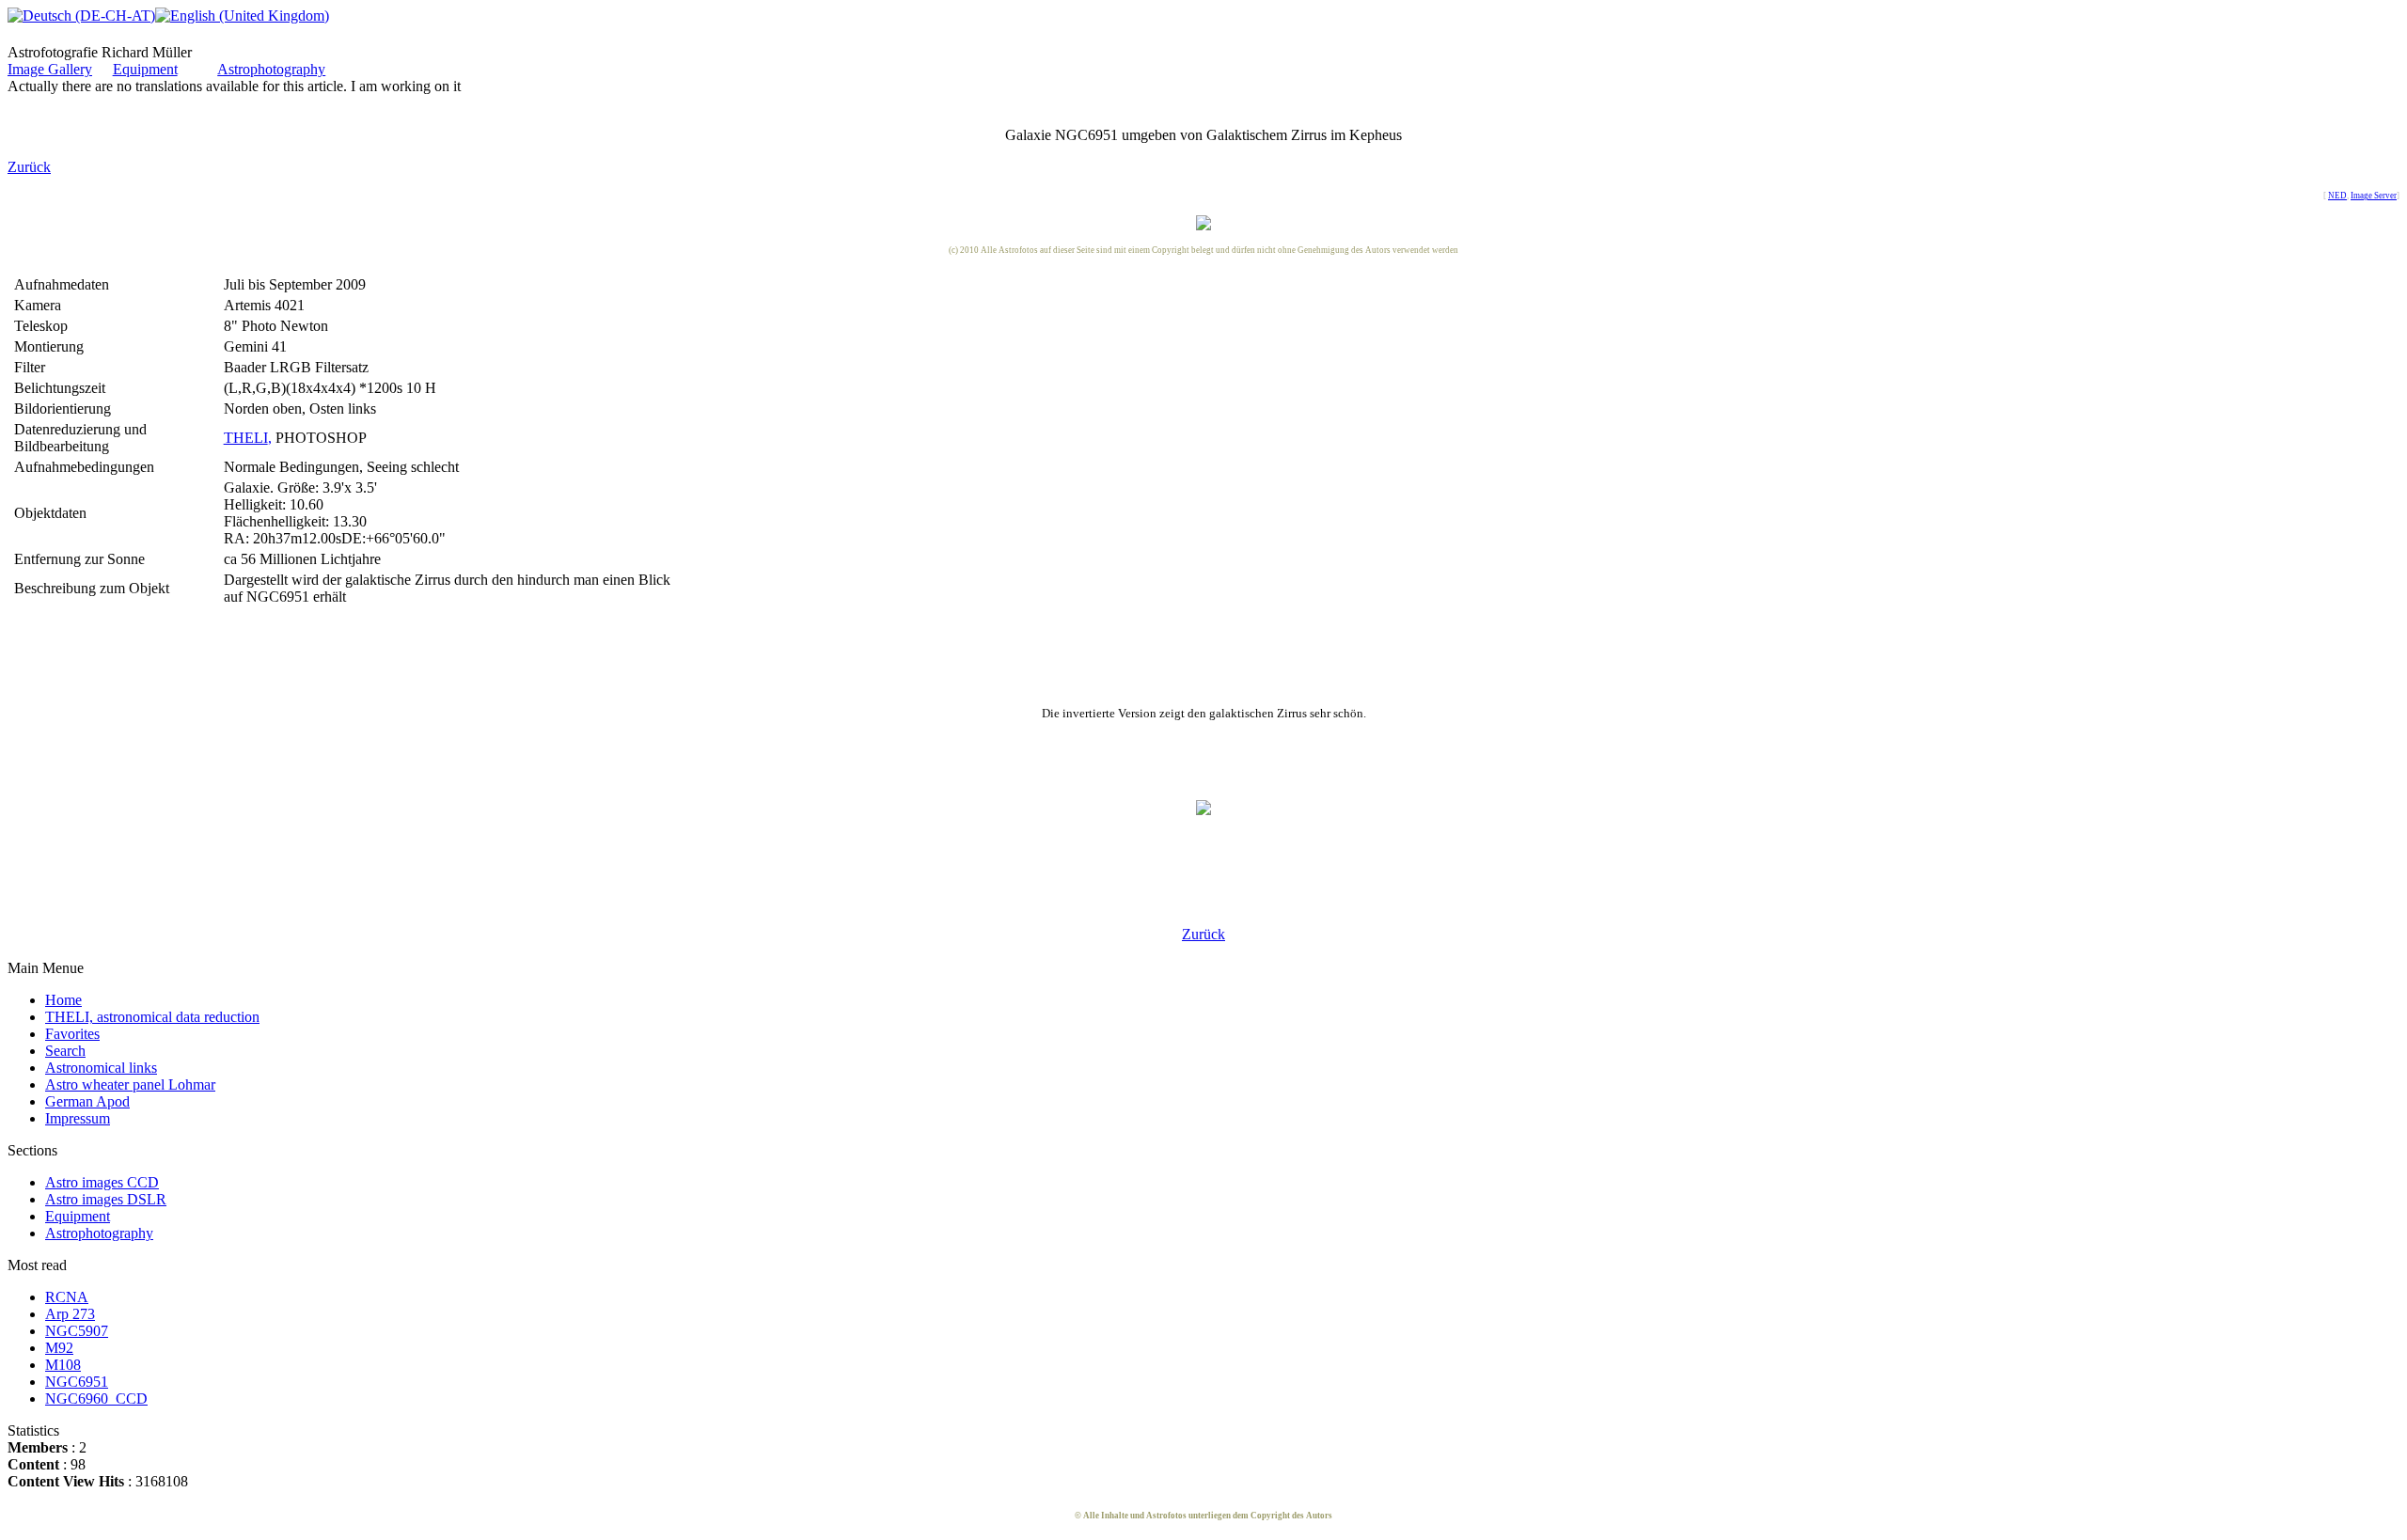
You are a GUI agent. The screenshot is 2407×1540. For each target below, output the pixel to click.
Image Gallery (50, 69)
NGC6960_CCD (96, 1399)
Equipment (145, 69)
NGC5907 (77, 1331)
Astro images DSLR (106, 1199)
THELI (246, 438)
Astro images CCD (102, 1182)
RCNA (67, 1297)
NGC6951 (77, 1382)
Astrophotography (271, 69)
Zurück (29, 167)
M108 (63, 1365)
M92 (59, 1348)
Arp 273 (70, 1314)
